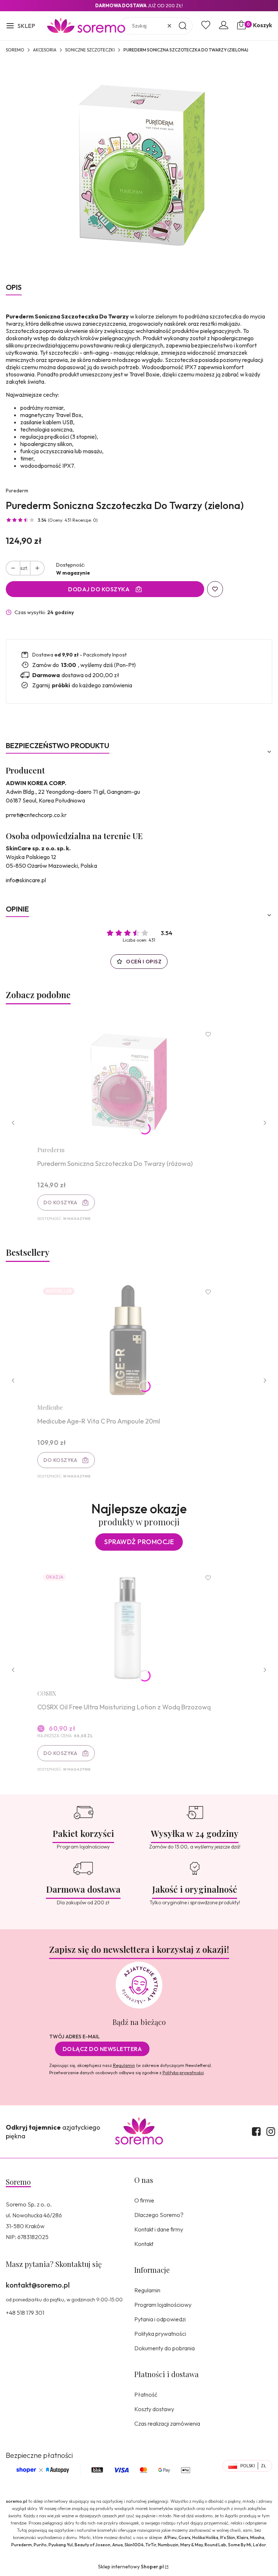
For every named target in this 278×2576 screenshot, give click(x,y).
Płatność (146, 2394)
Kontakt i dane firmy (159, 2229)
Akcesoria (45, 50)
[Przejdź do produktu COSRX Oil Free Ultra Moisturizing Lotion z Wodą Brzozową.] (128, 1626)
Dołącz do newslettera (102, 2049)
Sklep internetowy (131, 2567)
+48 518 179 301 (25, 2313)
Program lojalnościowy (163, 2305)
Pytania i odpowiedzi (160, 2319)
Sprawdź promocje (139, 1542)
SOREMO (15, 50)
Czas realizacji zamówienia (167, 2423)
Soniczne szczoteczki (90, 50)
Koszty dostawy (154, 2409)
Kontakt (144, 2244)
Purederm (17, 491)
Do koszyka (60, 1202)
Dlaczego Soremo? (159, 2215)
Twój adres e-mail (75, 2037)
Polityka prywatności (160, 2334)
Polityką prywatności (183, 2073)
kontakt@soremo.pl (38, 2285)
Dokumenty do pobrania (165, 2348)
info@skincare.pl (26, 880)
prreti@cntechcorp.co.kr (36, 815)
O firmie (144, 2200)
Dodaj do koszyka (99, 589)
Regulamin (124, 2065)
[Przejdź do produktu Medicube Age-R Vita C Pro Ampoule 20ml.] (128, 1340)
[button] (20, 26)
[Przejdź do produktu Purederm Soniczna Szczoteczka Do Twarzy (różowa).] (128, 1082)
